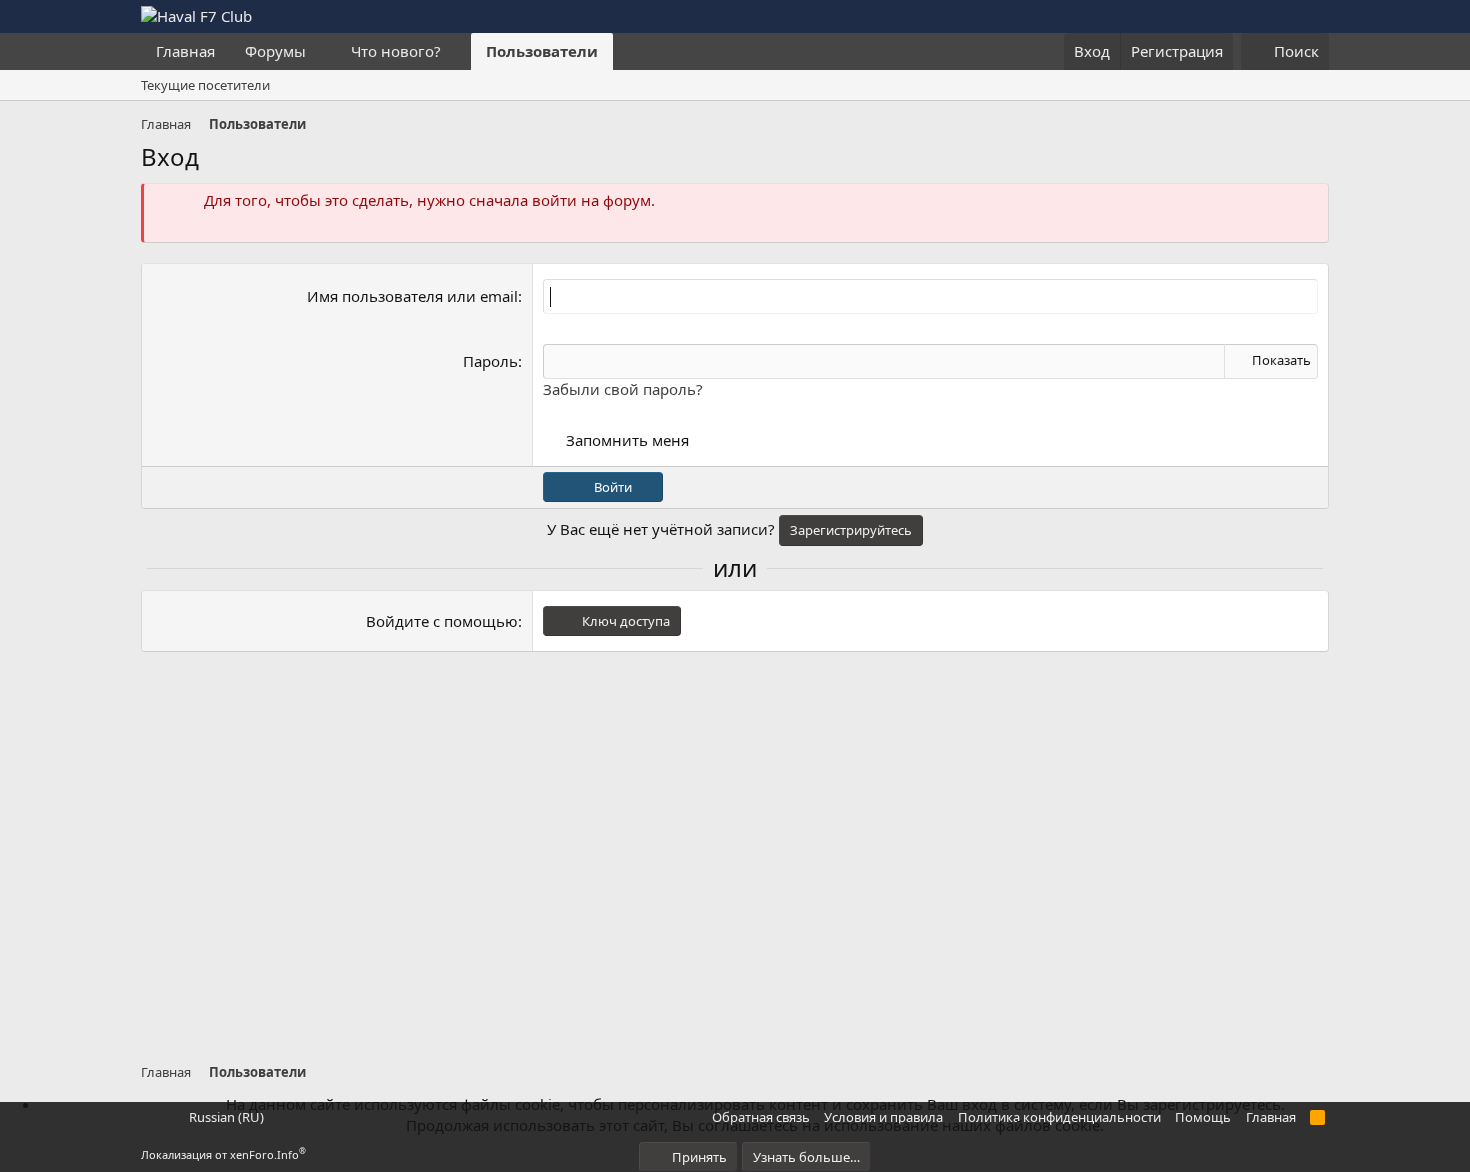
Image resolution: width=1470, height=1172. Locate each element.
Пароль (490, 361)
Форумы (275, 51)
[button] (322, 51)
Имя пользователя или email (412, 296)
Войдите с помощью (442, 621)
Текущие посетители (205, 85)
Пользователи (542, 51)
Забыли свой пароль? (623, 389)
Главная (185, 51)
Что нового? (396, 51)
